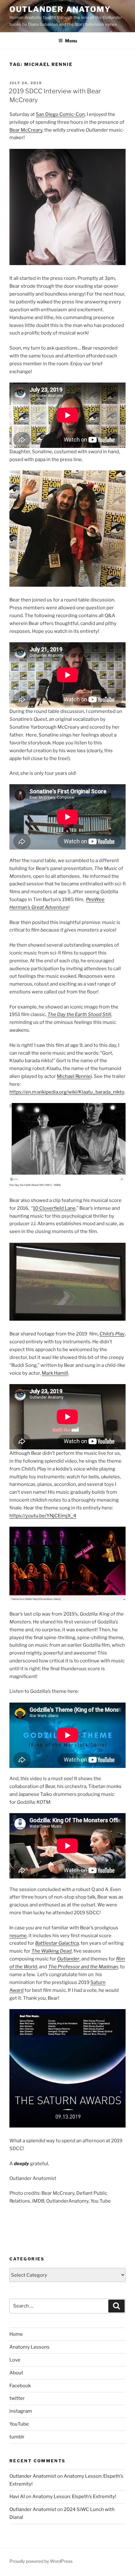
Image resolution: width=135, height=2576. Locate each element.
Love (15, 2360)
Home (16, 2334)
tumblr (17, 2437)
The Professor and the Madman (83, 1967)
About (16, 2373)
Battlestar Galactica (57, 1943)
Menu (71, 41)
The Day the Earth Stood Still (79, 1014)
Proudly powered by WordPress (41, 2561)
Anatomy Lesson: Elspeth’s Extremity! (74, 2497)
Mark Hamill (55, 1373)
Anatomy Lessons (30, 2347)
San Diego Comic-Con (60, 114)
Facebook (20, 2386)
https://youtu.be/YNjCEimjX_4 (43, 1516)
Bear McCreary (26, 130)
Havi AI (17, 2497)
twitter (17, 2398)
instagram (21, 2411)
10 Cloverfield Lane (54, 1208)
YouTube (19, 2424)
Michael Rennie (74, 1076)
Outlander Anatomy (60, 9)
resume (18, 1936)
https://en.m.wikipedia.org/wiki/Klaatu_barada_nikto (67, 1092)
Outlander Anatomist (33, 2476)
